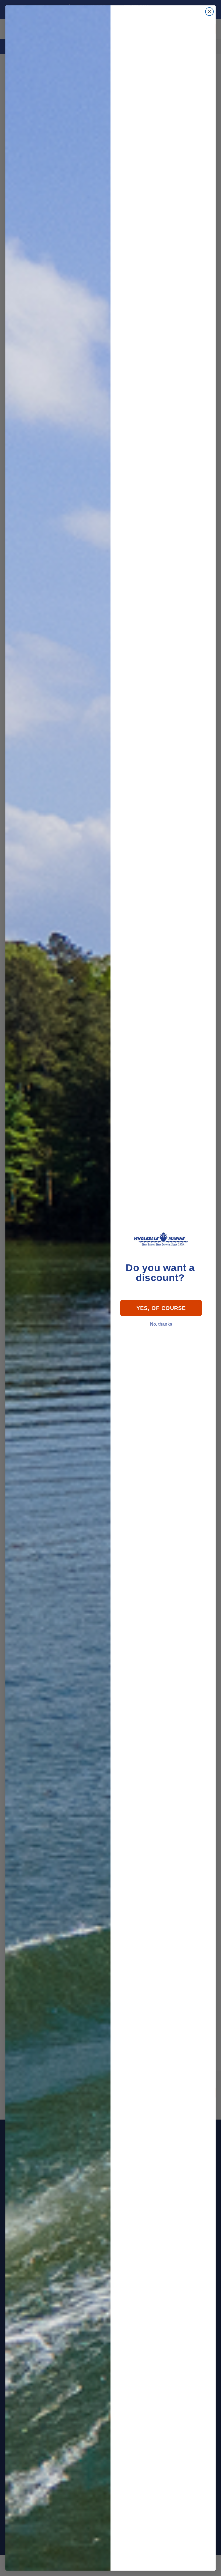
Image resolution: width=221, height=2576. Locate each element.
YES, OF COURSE (161, 1308)
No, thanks (161, 1324)
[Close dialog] (209, 12)
